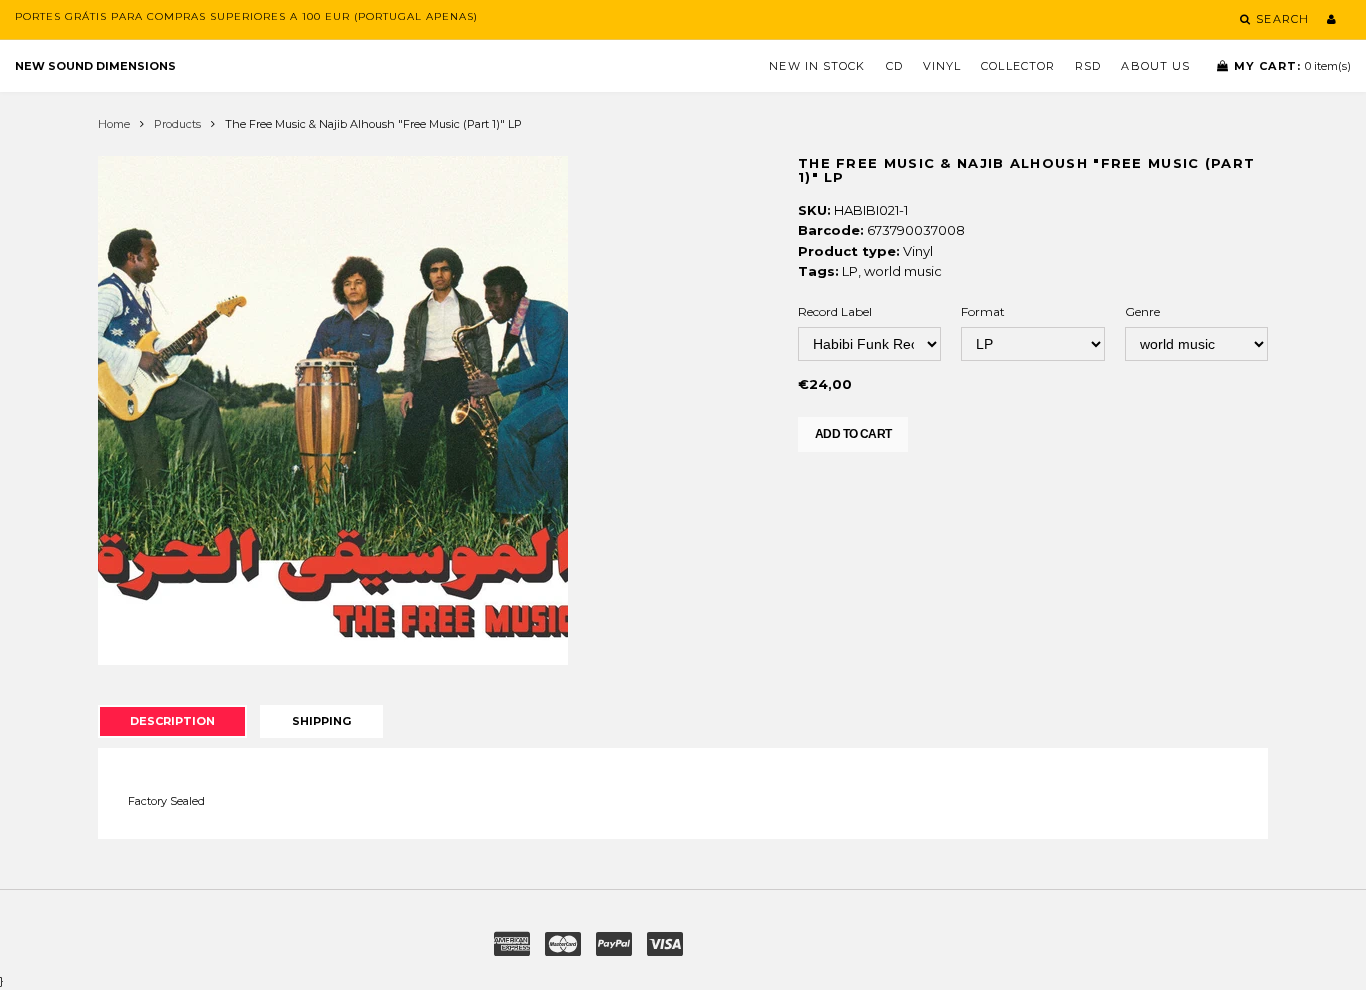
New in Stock (817, 66)
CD (894, 66)
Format (983, 311)
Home (114, 124)
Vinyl (942, 66)
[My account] (1331, 19)
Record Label (835, 311)
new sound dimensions (95, 66)
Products (177, 124)
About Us (1155, 66)
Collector (1018, 66)
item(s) (1292, 66)
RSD (1088, 66)
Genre (1142, 311)
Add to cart (853, 434)
